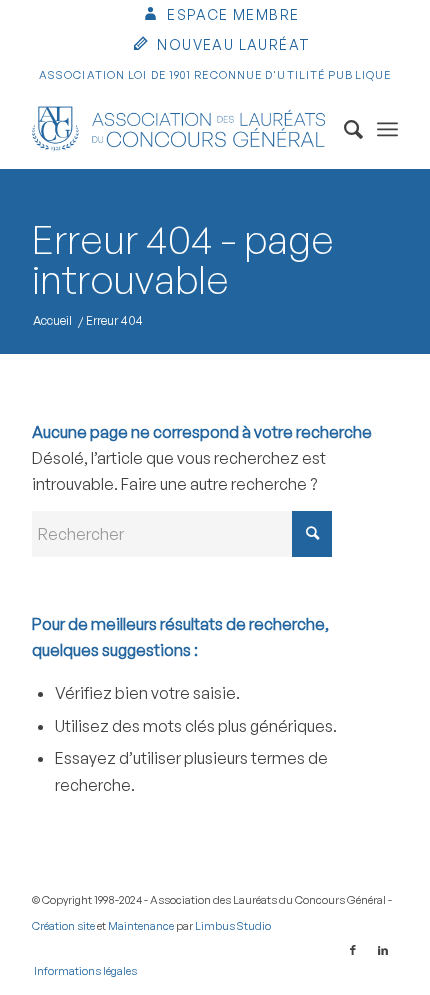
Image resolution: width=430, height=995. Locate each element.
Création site (63, 926)
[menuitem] (220, 16)
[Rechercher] (343, 129)
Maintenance (141, 926)
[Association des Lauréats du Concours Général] (178, 129)
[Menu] (387, 129)
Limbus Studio (233, 926)
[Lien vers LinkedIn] (383, 950)
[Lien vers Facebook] (353, 950)
